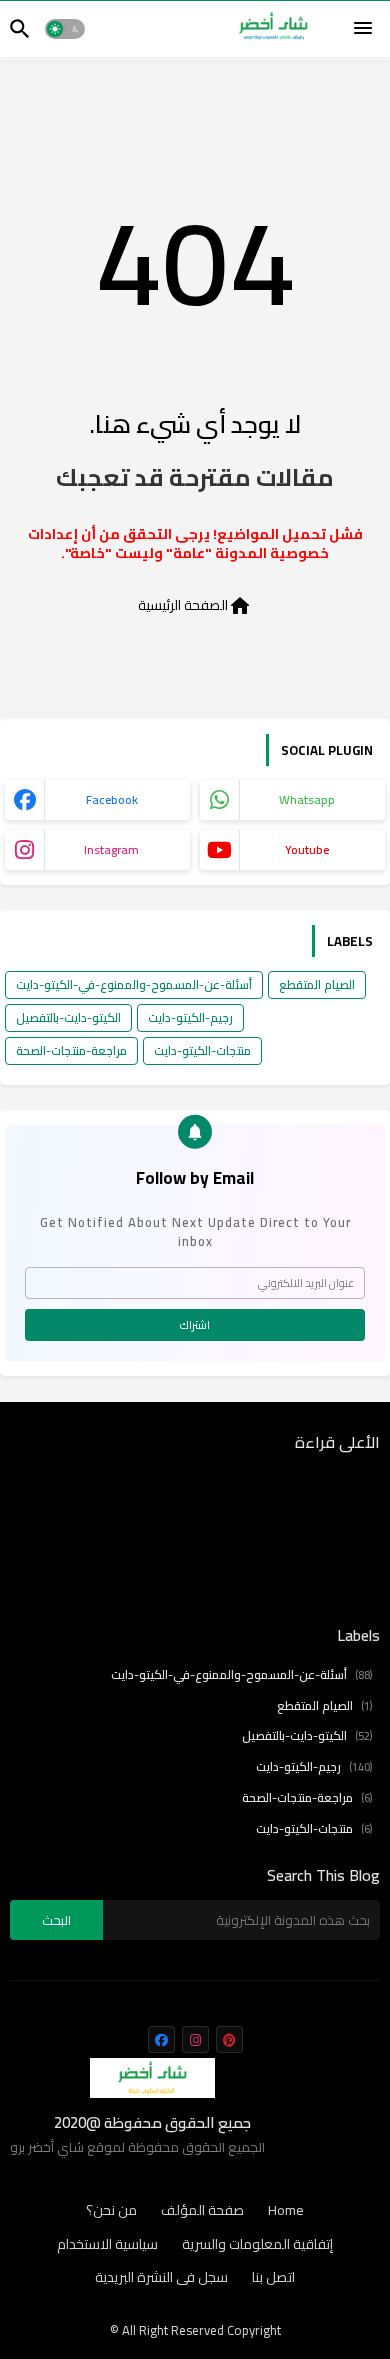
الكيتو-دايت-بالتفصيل (68, 1017)
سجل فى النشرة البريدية (161, 2278)
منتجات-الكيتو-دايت (202, 1050)
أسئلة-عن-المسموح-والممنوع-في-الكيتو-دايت (134, 984)
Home (286, 2211)
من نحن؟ (111, 2211)
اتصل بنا (273, 2278)
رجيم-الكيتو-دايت (190, 1017)
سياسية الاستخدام (107, 2245)
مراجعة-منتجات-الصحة (71, 1050)
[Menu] (363, 29)
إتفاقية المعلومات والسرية (257, 2245)
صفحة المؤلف (202, 2211)
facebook (112, 799)
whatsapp (307, 799)
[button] (65, 29)
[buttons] (161, 2039)
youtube (307, 849)
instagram (111, 849)
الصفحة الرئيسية (195, 604)
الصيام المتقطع (317, 984)
